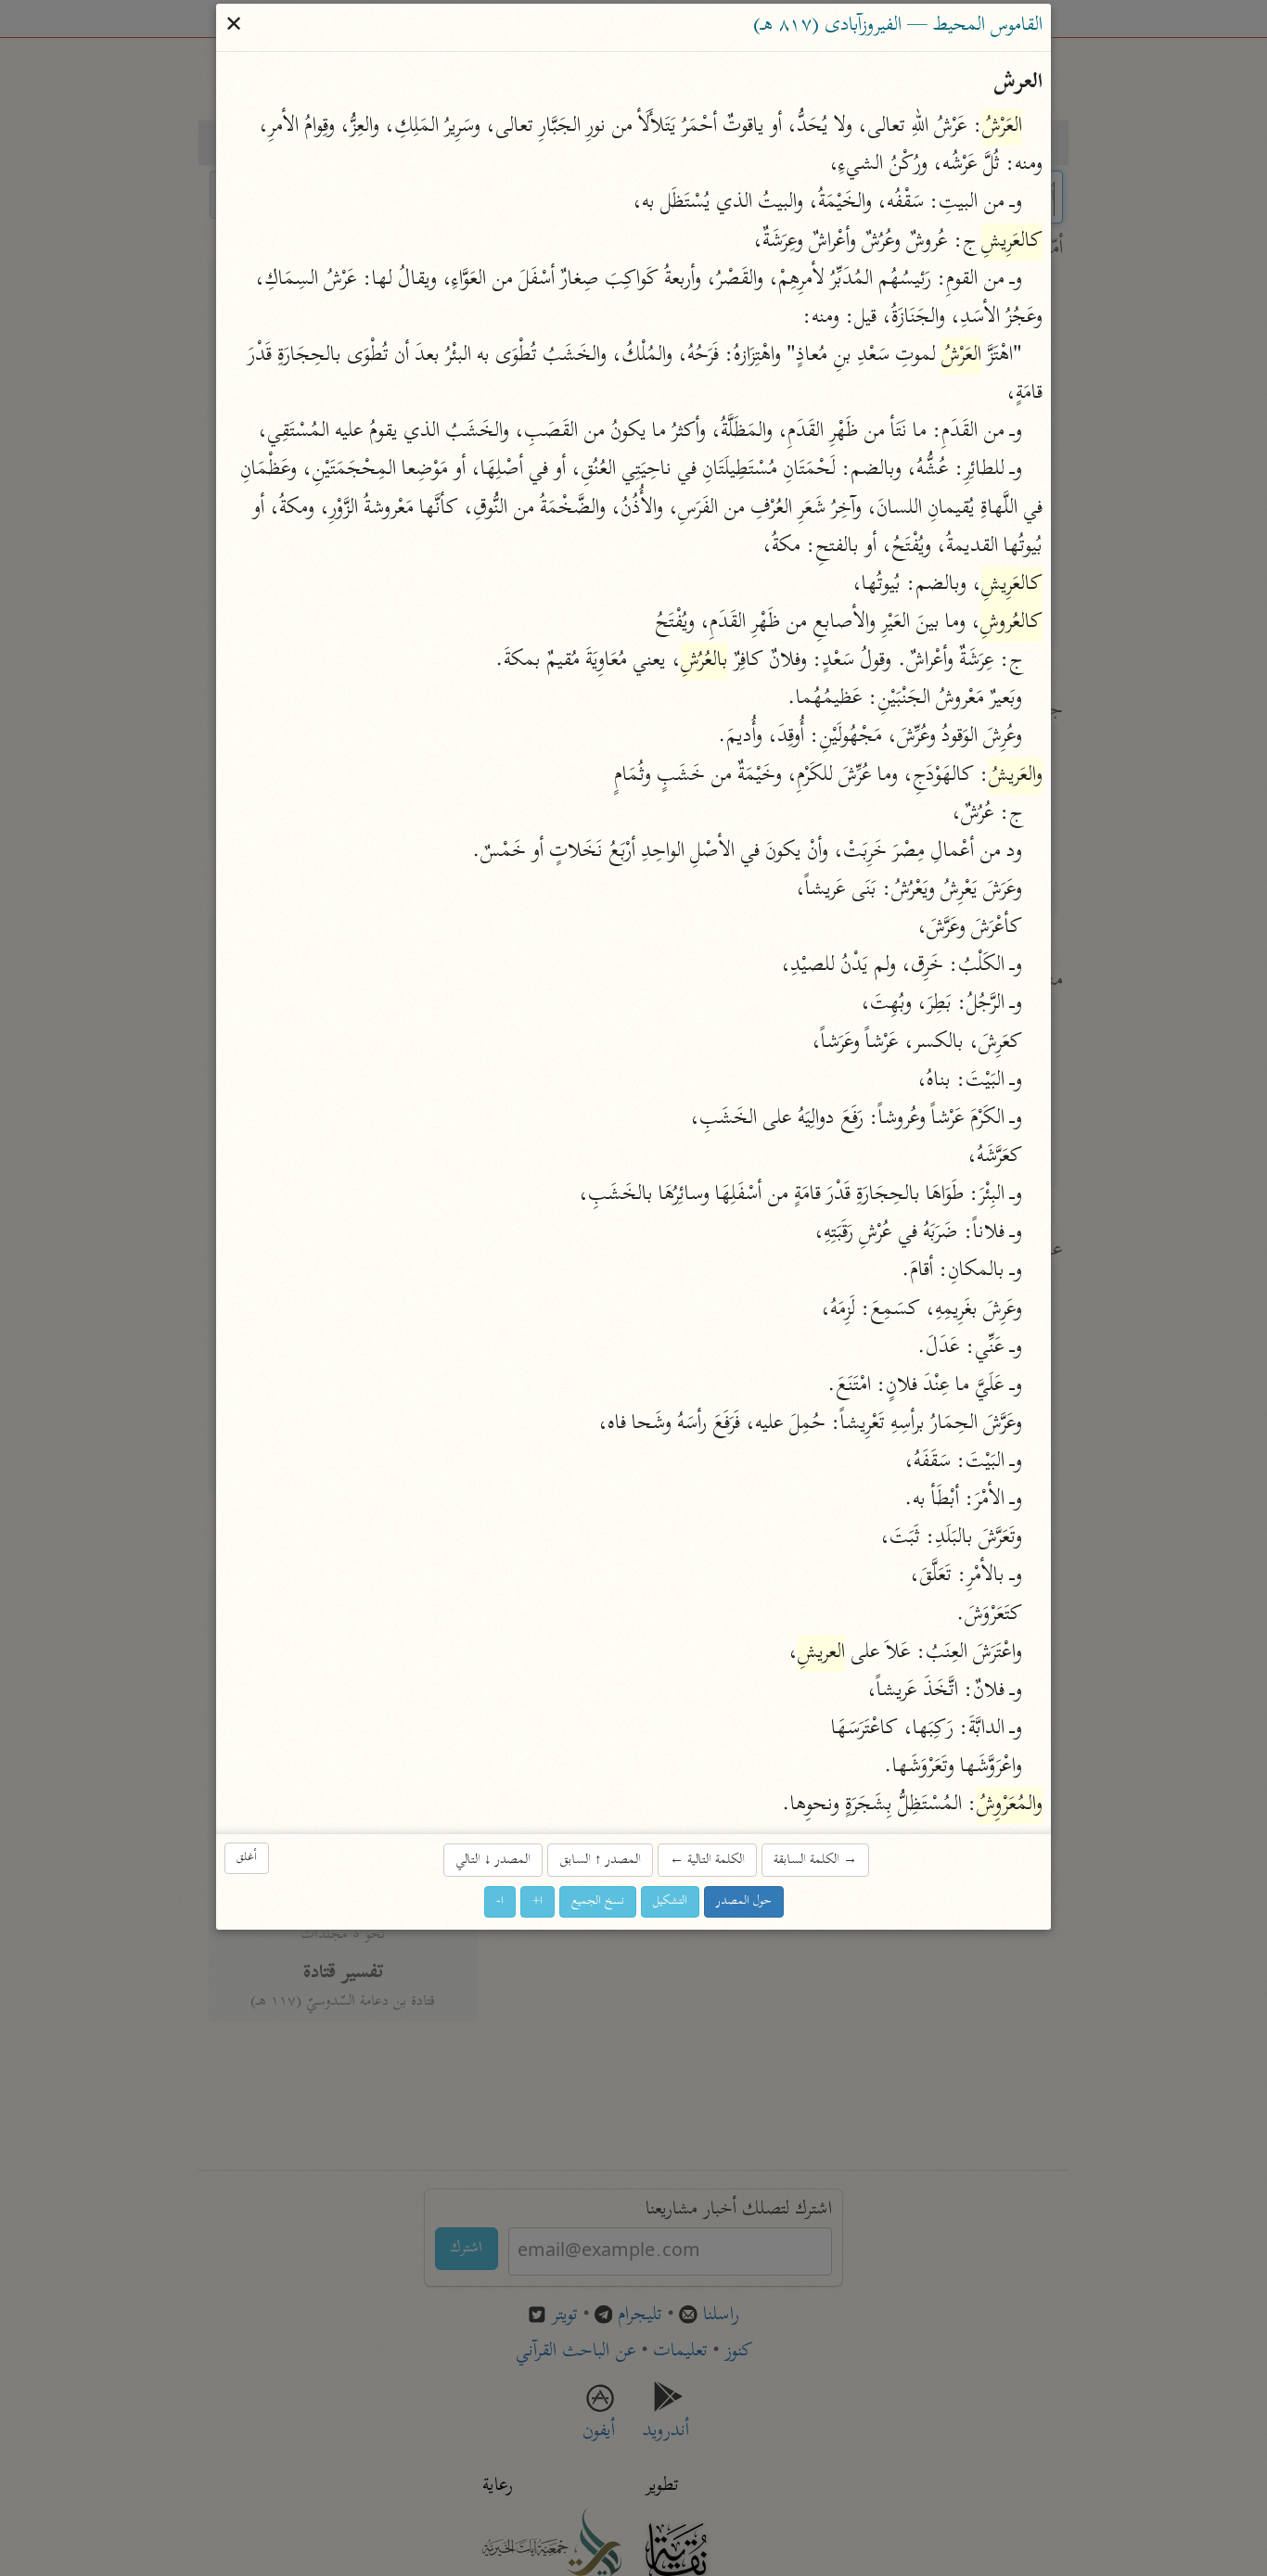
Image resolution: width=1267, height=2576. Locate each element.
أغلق (247, 1858)
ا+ (538, 1901)
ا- (500, 1901)
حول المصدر (744, 1901)
